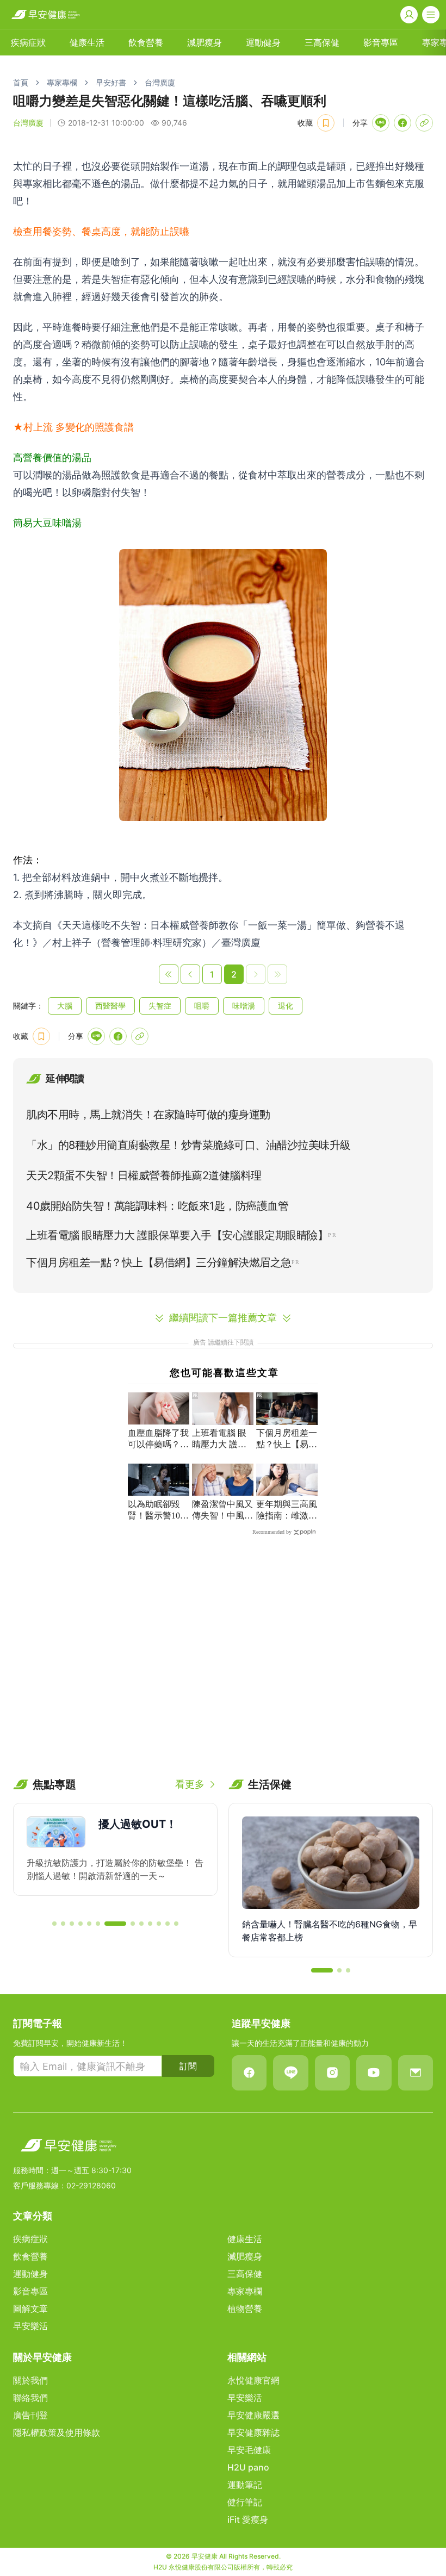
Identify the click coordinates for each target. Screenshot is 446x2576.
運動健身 (263, 42)
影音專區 (381, 42)
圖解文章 (30, 2309)
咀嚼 (202, 1006)
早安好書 (111, 82)
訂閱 (188, 2066)
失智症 (160, 1006)
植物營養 (245, 2309)
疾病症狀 (28, 42)
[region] (115, 1857)
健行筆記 (245, 2502)
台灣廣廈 (160, 82)
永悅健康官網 (253, 2380)
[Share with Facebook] (402, 123)
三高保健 (322, 42)
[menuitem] (28, 42)
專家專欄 (62, 82)
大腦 (65, 1006)
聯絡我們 (30, 2398)
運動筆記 (245, 2485)
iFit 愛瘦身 (248, 2519)
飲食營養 (146, 42)
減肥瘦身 (205, 42)
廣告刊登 (30, 2415)
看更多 (190, 1784)
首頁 (21, 82)
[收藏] (326, 123)
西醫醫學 (110, 1006)
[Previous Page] (190, 974)
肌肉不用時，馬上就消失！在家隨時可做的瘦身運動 (148, 1115)
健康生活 (87, 42)
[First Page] (169, 974)
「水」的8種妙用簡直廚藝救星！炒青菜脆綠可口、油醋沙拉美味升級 (188, 1145)
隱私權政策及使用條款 (57, 2432)
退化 (286, 1006)
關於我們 (30, 2380)
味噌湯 (244, 1006)
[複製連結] (424, 123)
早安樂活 (30, 2326)
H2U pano (248, 2467)
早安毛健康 (249, 2450)
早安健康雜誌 (253, 2432)
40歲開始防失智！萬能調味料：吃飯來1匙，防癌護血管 (157, 1206)
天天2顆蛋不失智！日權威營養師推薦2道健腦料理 (144, 1175)
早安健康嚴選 (253, 2415)
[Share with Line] (381, 123)
